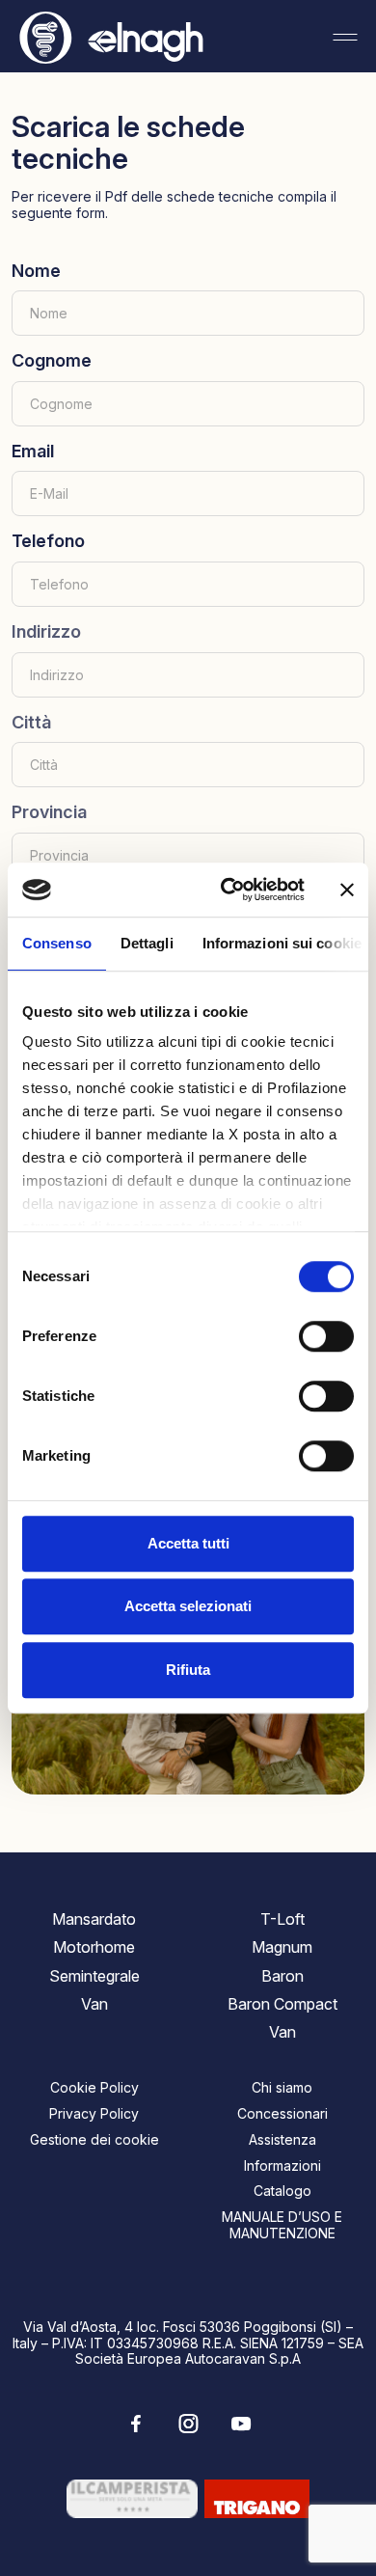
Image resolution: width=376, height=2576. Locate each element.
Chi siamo (282, 2087)
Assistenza (282, 2139)
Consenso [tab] (57, 943)
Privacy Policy (94, 2113)
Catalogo (282, 2191)
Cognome (52, 360)
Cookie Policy (94, 2087)
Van (94, 2004)
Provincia (49, 812)
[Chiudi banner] (347, 890)
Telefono (48, 541)
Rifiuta (188, 1670)
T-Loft (282, 1919)
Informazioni (282, 2165)
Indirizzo (46, 631)
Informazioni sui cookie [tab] (282, 943)
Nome (36, 271)
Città (31, 722)
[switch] (326, 1336)
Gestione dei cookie (94, 2139)
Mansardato (94, 1919)
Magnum (282, 1947)
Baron (282, 1976)
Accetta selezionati (188, 1606)
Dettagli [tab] (147, 943)
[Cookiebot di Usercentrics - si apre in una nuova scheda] (228, 890)
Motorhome (94, 1947)
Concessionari (282, 2113)
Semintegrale (94, 1976)
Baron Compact (282, 2004)
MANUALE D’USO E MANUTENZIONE (282, 2225)
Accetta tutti (188, 1543)
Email (33, 451)
